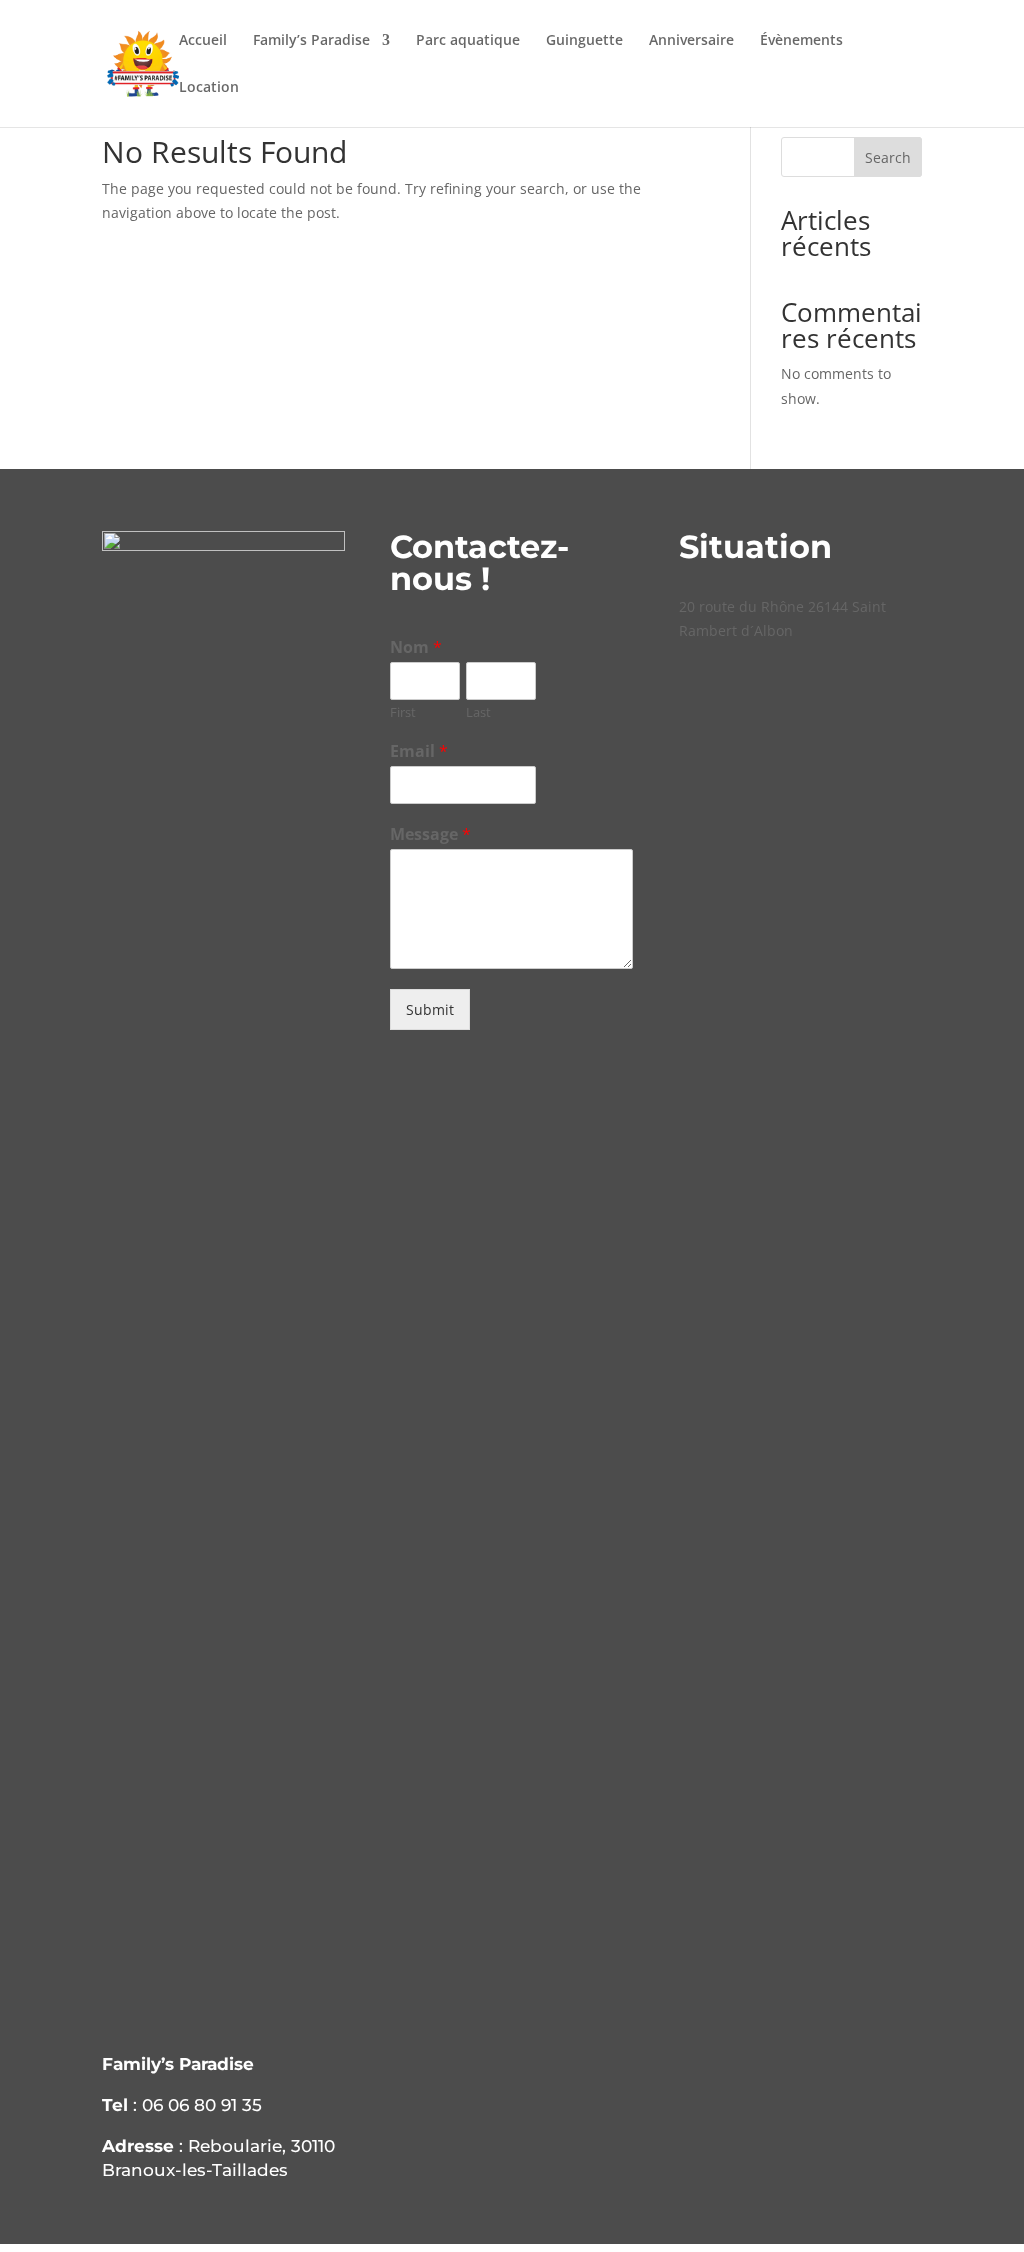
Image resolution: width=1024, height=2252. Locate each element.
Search (888, 157)
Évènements (801, 41)
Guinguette (584, 41)
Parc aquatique (468, 41)
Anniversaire (691, 41)
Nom (416, 647)
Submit (430, 1009)
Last (478, 712)
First (403, 712)
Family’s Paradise (311, 41)
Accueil (203, 41)
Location (209, 88)
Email (419, 751)
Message (430, 834)
